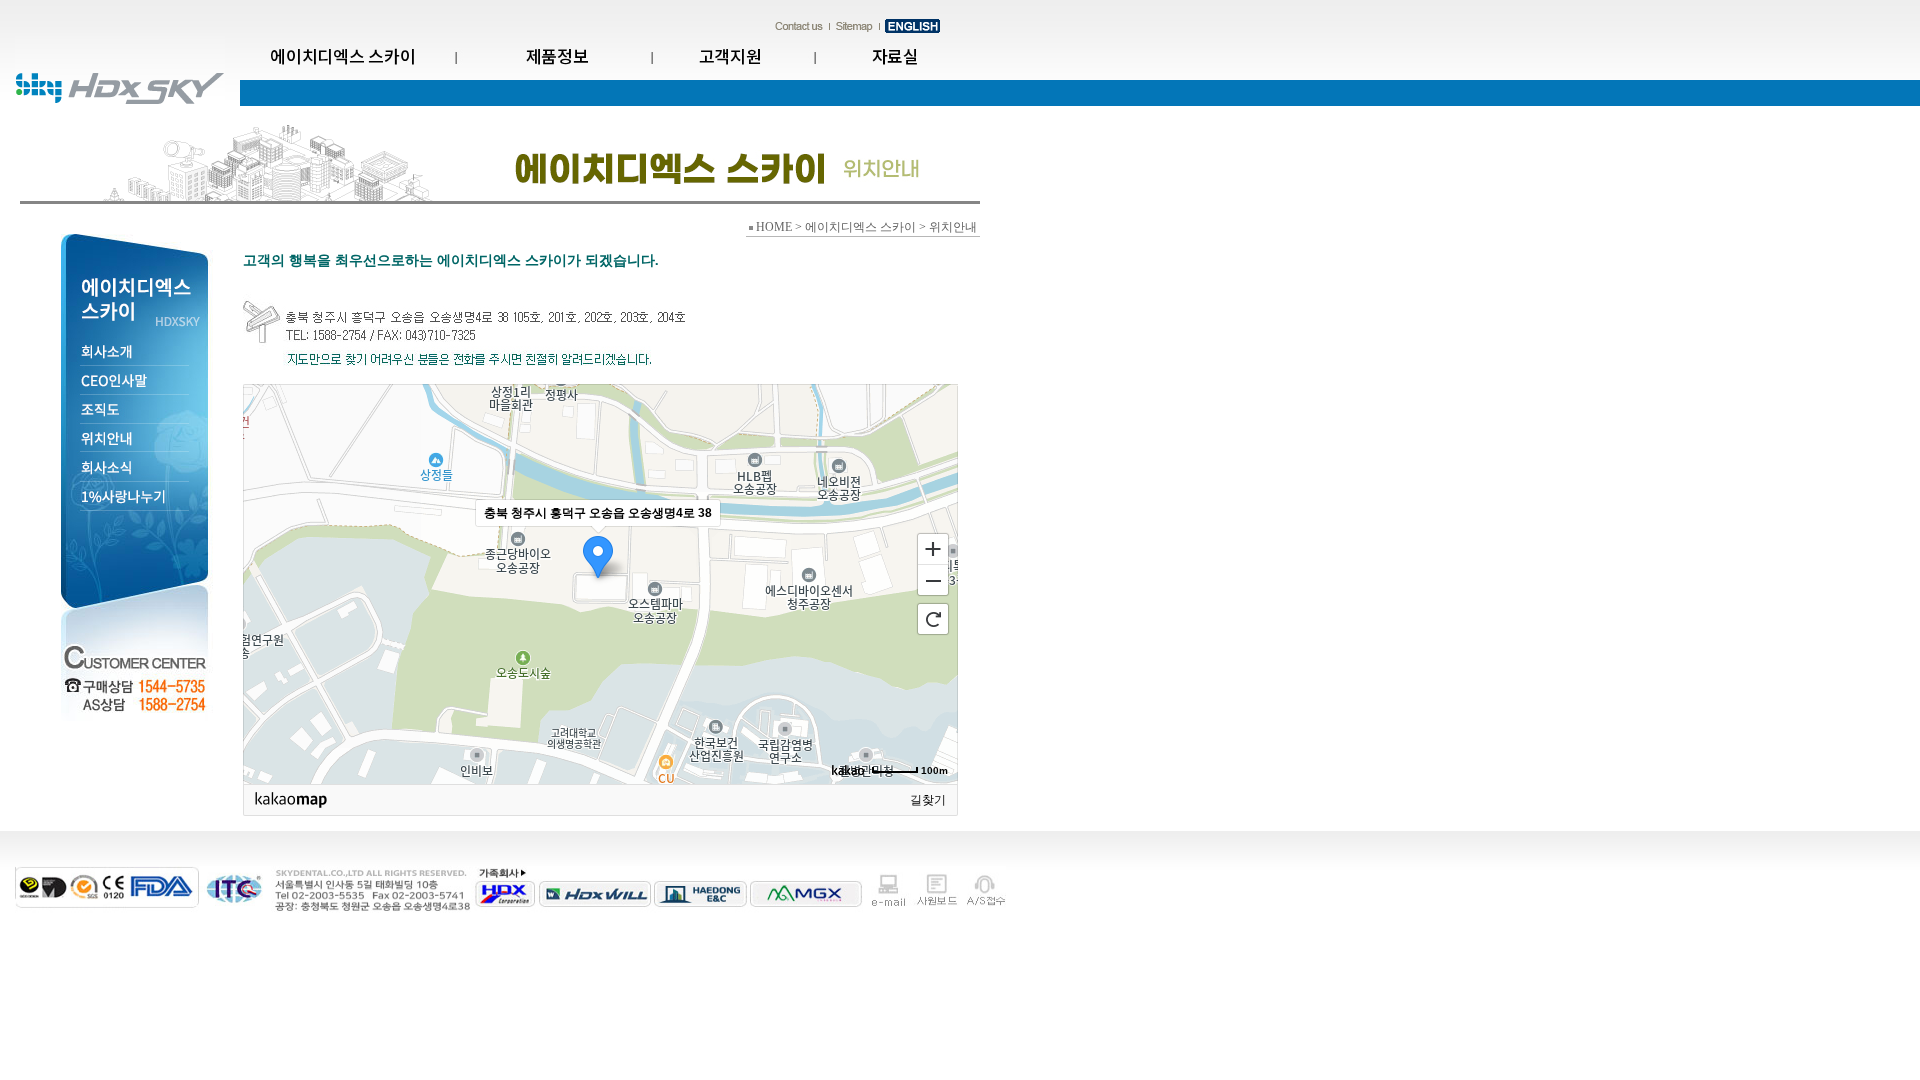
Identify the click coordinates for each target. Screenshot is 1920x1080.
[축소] (933, 581)
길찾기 (928, 800)
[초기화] (933, 619)
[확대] (933, 548)
